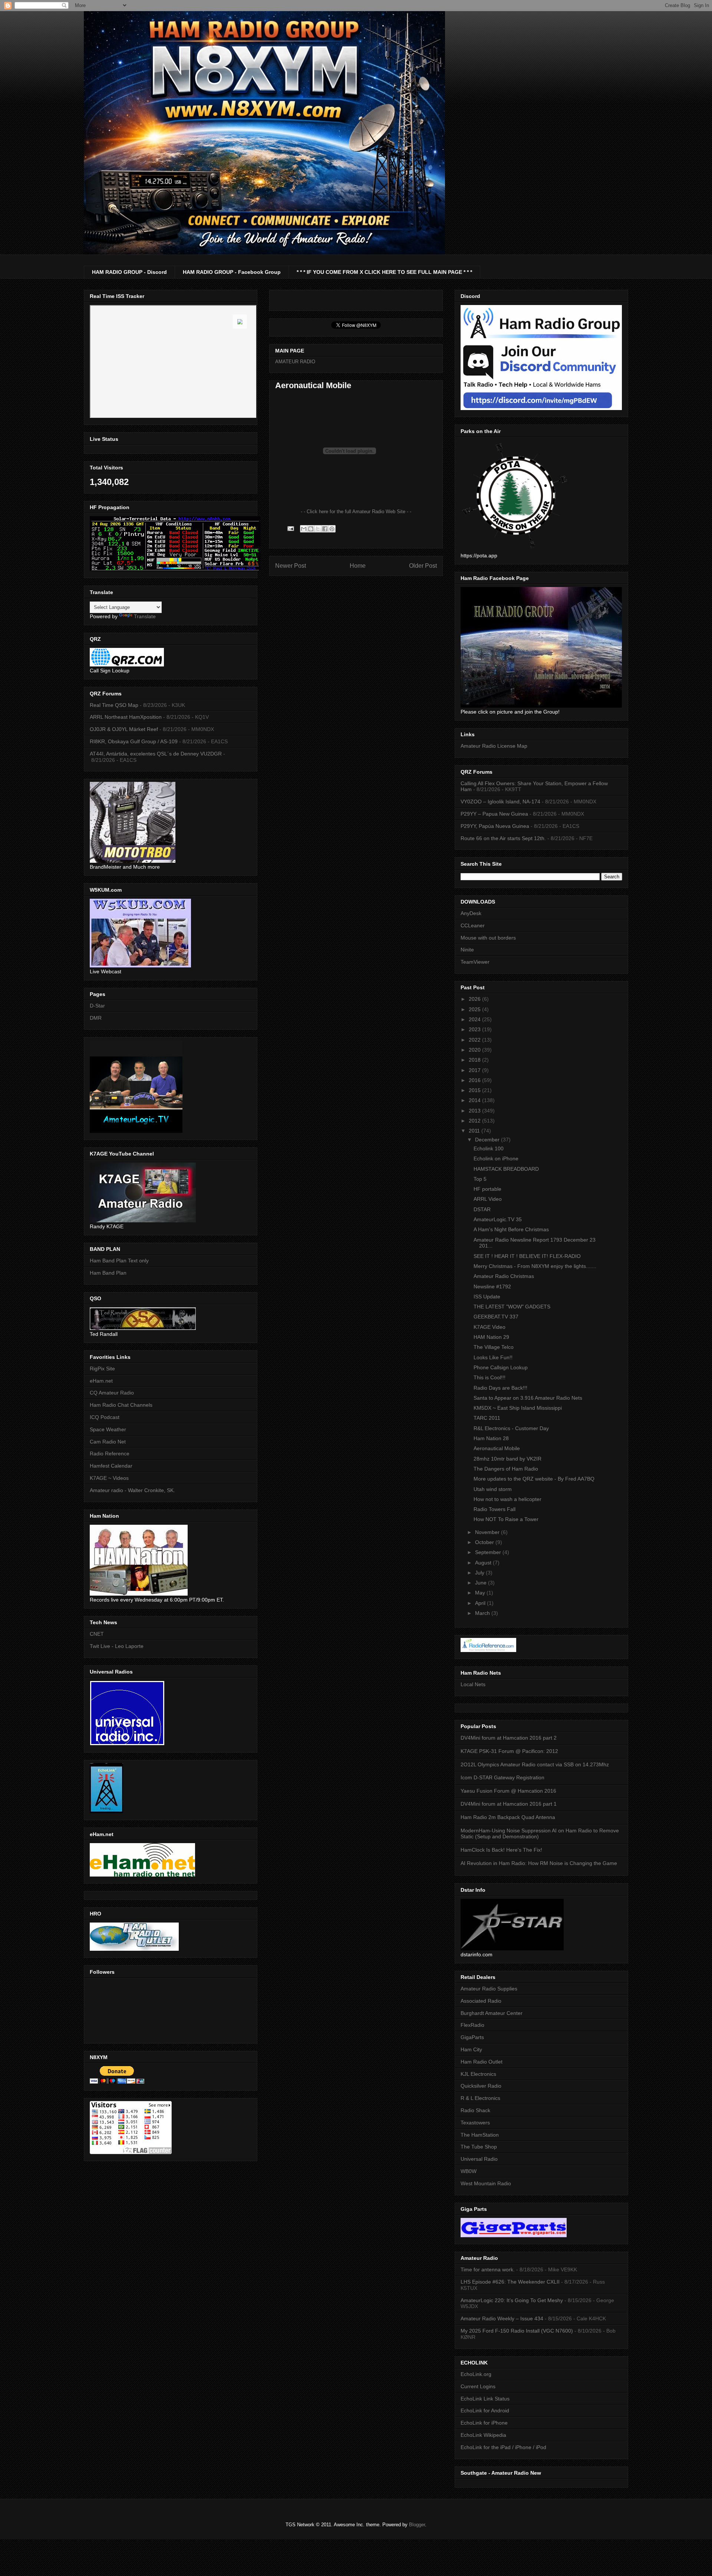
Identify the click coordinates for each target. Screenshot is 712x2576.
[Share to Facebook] (325, 529)
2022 (475, 1040)
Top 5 (480, 1179)
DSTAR (482, 1209)
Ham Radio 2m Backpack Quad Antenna (508, 1817)
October (485, 1542)
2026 (475, 999)
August (484, 1563)
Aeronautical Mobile (497, 1448)
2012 (475, 1121)
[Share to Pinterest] (332, 529)
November (488, 1532)
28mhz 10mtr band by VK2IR (507, 1459)
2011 (475, 1131)
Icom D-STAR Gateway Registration (502, 1777)
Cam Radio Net (108, 1442)
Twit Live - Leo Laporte (117, 1646)
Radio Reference (110, 1453)
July (480, 1573)
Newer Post (291, 566)
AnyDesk (471, 913)
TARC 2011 (487, 1418)
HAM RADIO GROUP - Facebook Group (232, 272)
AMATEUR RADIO (295, 362)
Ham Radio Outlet (482, 2062)
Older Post (423, 566)
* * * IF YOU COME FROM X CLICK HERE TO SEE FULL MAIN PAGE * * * (384, 272)
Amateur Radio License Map (494, 746)
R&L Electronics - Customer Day (511, 1428)
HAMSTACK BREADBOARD (506, 1169)
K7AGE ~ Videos (109, 1478)
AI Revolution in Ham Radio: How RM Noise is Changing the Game (539, 1863)
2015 (475, 1090)
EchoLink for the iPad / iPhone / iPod (503, 2447)
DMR (96, 1018)
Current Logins (478, 2386)
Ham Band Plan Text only (119, 1261)
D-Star (97, 1006)
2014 (475, 1100)
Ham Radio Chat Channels (121, 1405)
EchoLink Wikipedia (483, 2435)
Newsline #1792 (492, 1287)
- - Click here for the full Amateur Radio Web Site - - (356, 512)
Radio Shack (475, 2110)
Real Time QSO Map (114, 705)
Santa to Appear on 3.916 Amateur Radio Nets (528, 1398)
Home (358, 566)
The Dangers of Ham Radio (506, 1469)
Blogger (417, 2525)
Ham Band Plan (108, 1273)
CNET (97, 1634)
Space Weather (108, 1429)
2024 (475, 1019)
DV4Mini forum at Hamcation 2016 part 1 (509, 1804)
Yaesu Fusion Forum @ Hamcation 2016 (508, 1791)
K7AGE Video (489, 1327)
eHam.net (101, 1381)
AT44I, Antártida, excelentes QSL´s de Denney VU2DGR (156, 754)
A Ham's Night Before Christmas (511, 1229)
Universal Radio (479, 2159)
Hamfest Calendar (111, 1466)
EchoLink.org (476, 2374)
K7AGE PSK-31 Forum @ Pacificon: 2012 (509, 1751)
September (489, 1552)
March (483, 1613)
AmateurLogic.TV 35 (498, 1219)
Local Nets (473, 1684)
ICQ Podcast (105, 1417)
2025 (475, 1009)
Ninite (467, 950)
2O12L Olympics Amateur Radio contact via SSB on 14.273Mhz (535, 1764)
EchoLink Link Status (485, 2399)
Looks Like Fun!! (493, 1357)
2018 (475, 1060)
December (488, 1140)
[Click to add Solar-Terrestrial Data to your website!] (175, 569)
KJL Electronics (478, 2074)
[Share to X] (318, 529)
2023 (475, 1029)
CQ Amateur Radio (112, 1393)
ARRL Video (488, 1199)
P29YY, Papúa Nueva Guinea (495, 826)
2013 (475, 1111)
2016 (475, 1080)
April (481, 1603)
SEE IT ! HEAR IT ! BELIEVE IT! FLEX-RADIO (527, 1256)
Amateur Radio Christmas (504, 1276)
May (481, 1593)
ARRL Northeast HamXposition (126, 717)
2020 (475, 1050)
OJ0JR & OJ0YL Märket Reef (124, 729)
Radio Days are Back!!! (500, 1388)
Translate (145, 616)
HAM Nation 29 (491, 1337)
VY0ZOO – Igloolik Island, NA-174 (500, 802)
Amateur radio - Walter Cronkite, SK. (132, 1490)
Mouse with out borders (488, 938)
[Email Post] (290, 528)
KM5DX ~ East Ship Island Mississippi (518, 1408)
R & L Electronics (480, 2098)
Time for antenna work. (488, 2269)
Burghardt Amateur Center (492, 2013)
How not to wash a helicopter (507, 1499)
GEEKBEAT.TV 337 (496, 1317)
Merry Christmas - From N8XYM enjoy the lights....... (535, 1266)
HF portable (487, 1189)
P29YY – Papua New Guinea (494, 814)
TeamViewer (475, 962)
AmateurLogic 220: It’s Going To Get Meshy (512, 2300)
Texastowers (475, 2123)
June (482, 1583)
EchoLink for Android (485, 2411)
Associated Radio (481, 2001)
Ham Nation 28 (491, 1438)
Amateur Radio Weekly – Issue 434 (502, 2318)
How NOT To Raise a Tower (506, 1519)
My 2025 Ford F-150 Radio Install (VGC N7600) (517, 2331)
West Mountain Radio (486, 2183)
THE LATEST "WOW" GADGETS (512, 1307)
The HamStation (480, 2135)
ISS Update (487, 1297)
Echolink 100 (489, 1148)
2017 (475, 1070)
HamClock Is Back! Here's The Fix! (501, 1850)
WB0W (469, 2171)
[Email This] (304, 529)
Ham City (471, 2049)
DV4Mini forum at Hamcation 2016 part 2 (509, 1738)
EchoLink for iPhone (484, 2423)
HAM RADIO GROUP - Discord (129, 272)
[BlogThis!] (311, 529)
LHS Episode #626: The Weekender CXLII (510, 2282)
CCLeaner (473, 925)
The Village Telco (494, 1347)
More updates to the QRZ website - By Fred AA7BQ (534, 1479)
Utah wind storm (493, 1489)
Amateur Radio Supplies (489, 1989)
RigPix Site (102, 1369)
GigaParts (472, 2037)
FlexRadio (472, 2025)
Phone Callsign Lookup (501, 1367)
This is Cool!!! (489, 1377)
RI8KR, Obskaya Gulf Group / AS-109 (134, 741)
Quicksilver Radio (481, 2086)
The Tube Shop (479, 2147)
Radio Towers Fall (495, 1509)
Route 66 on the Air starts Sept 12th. (503, 838)
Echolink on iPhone (496, 1158)
